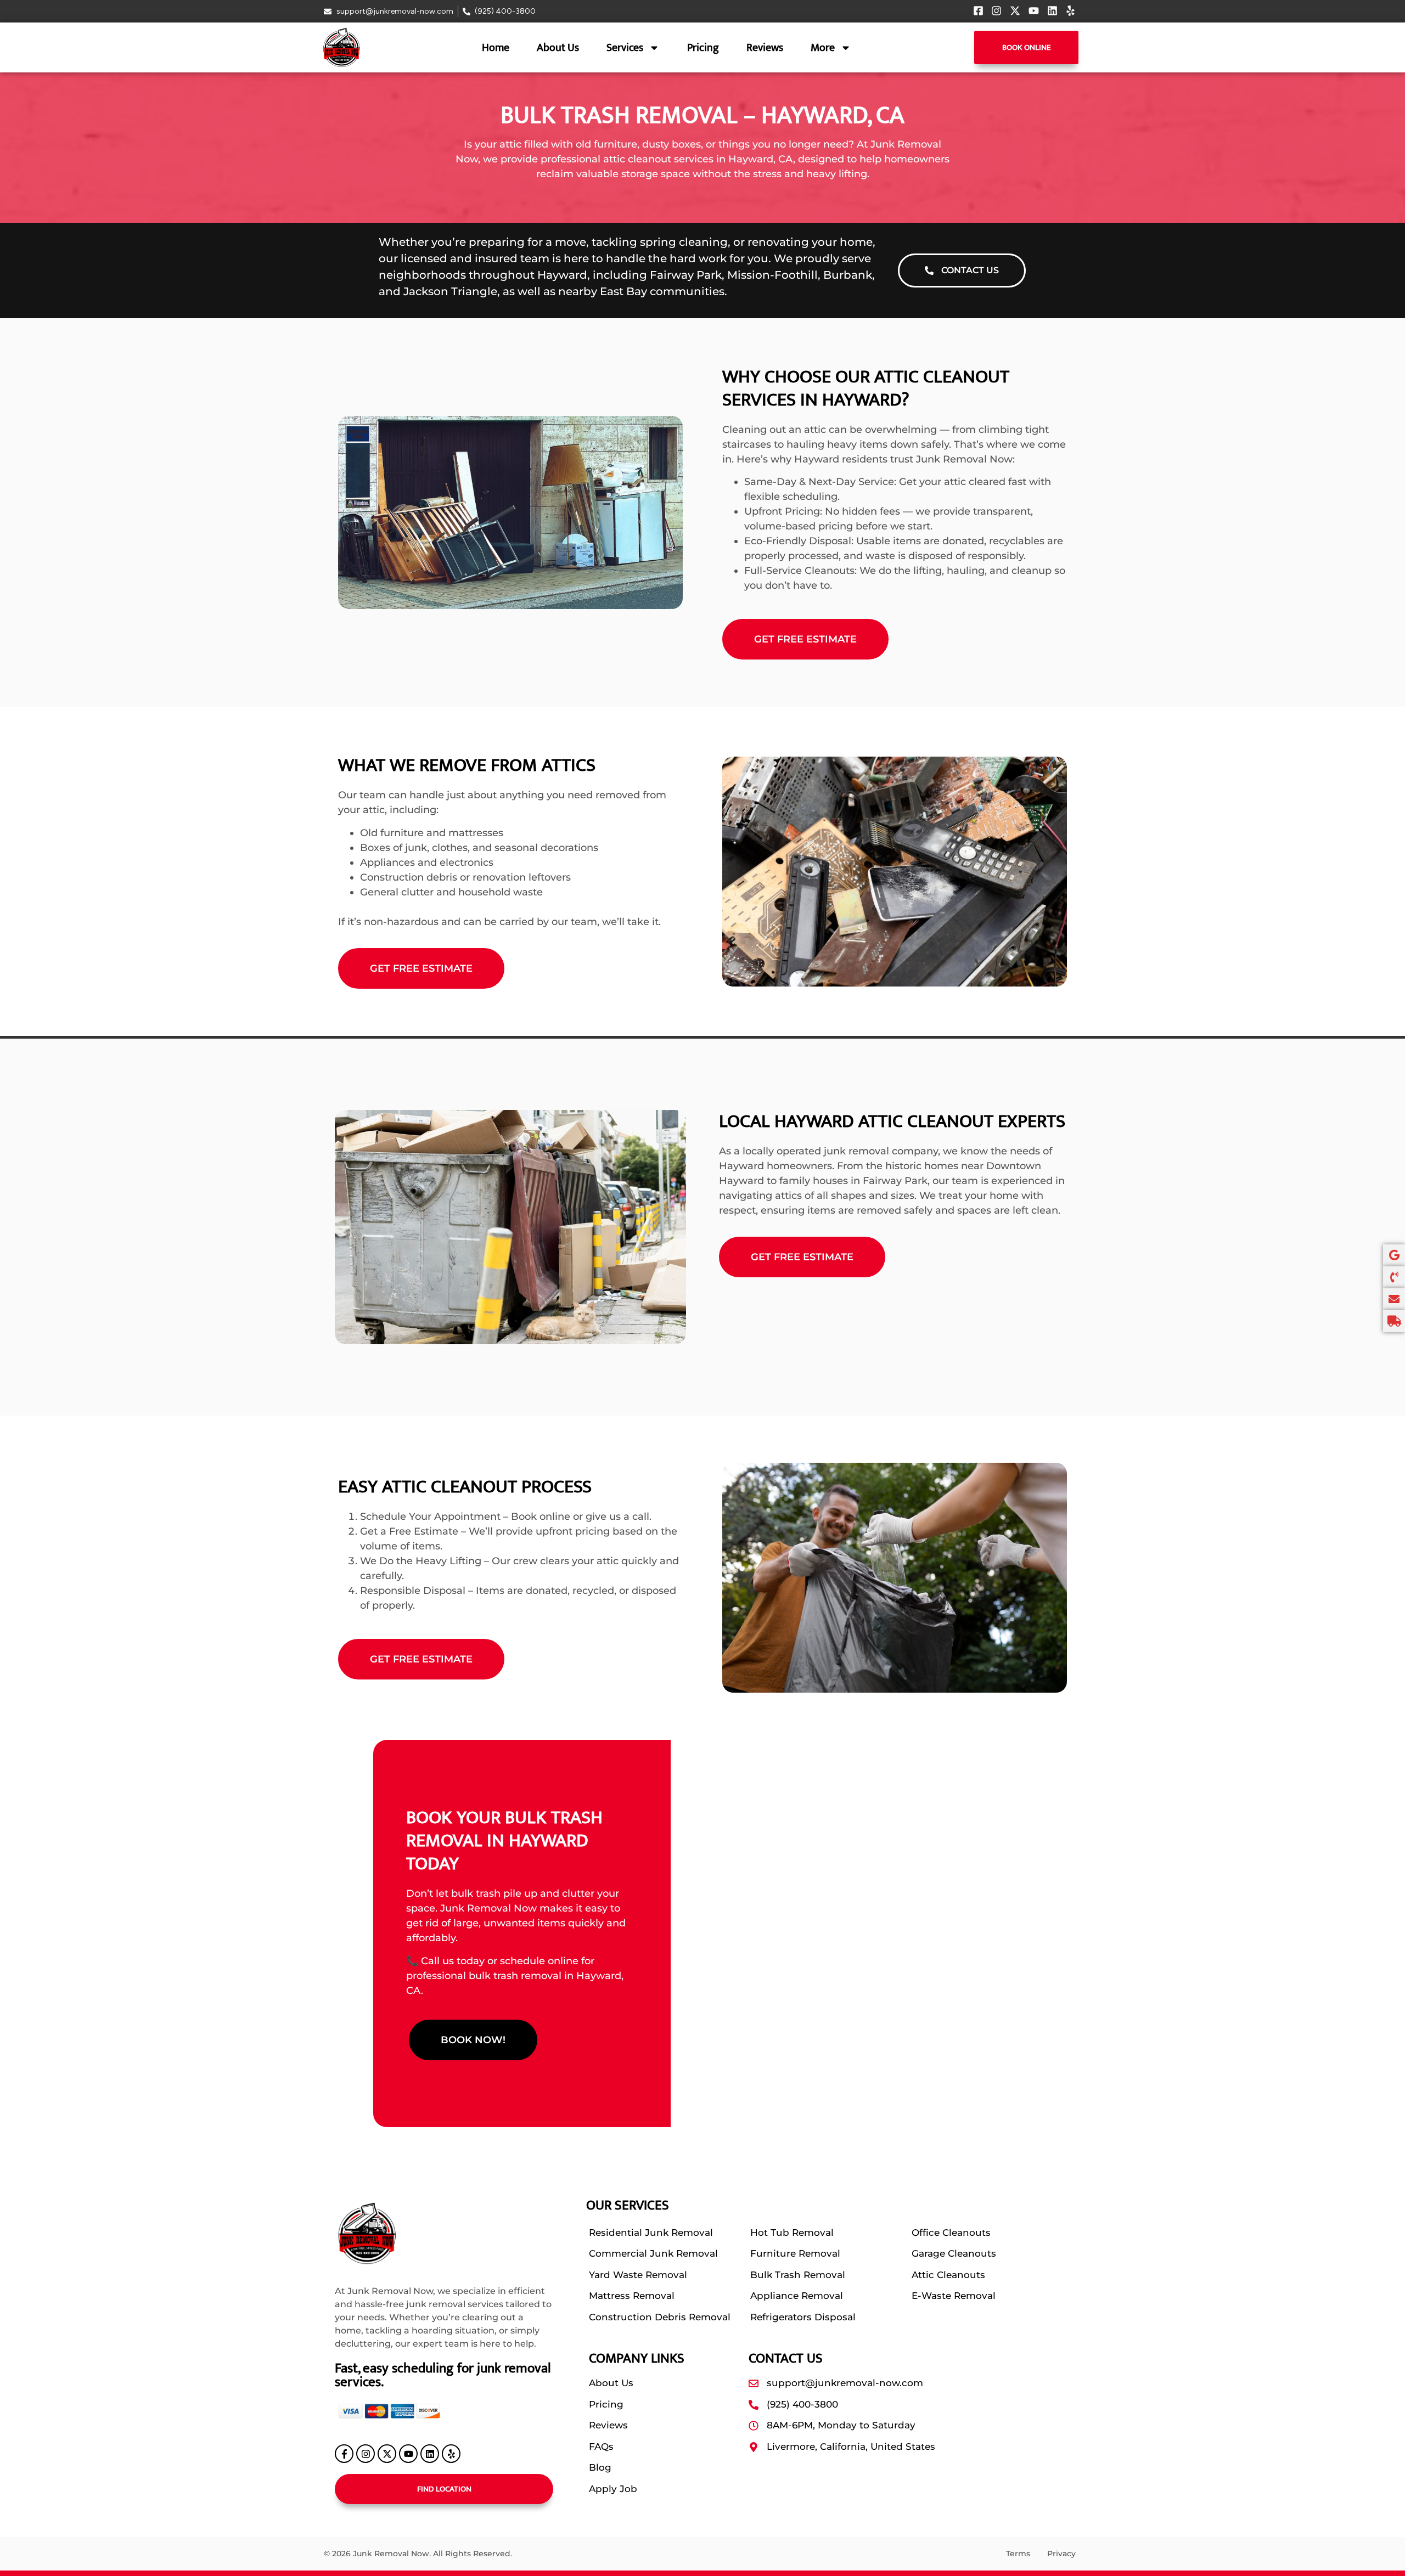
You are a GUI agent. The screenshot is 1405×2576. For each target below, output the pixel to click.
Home (496, 48)
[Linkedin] (430, 2454)
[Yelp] (451, 2454)
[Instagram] (366, 2454)
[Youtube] (408, 2454)
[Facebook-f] (344, 2454)
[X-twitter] (387, 2454)
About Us (558, 48)
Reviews (765, 48)
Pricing (703, 48)
